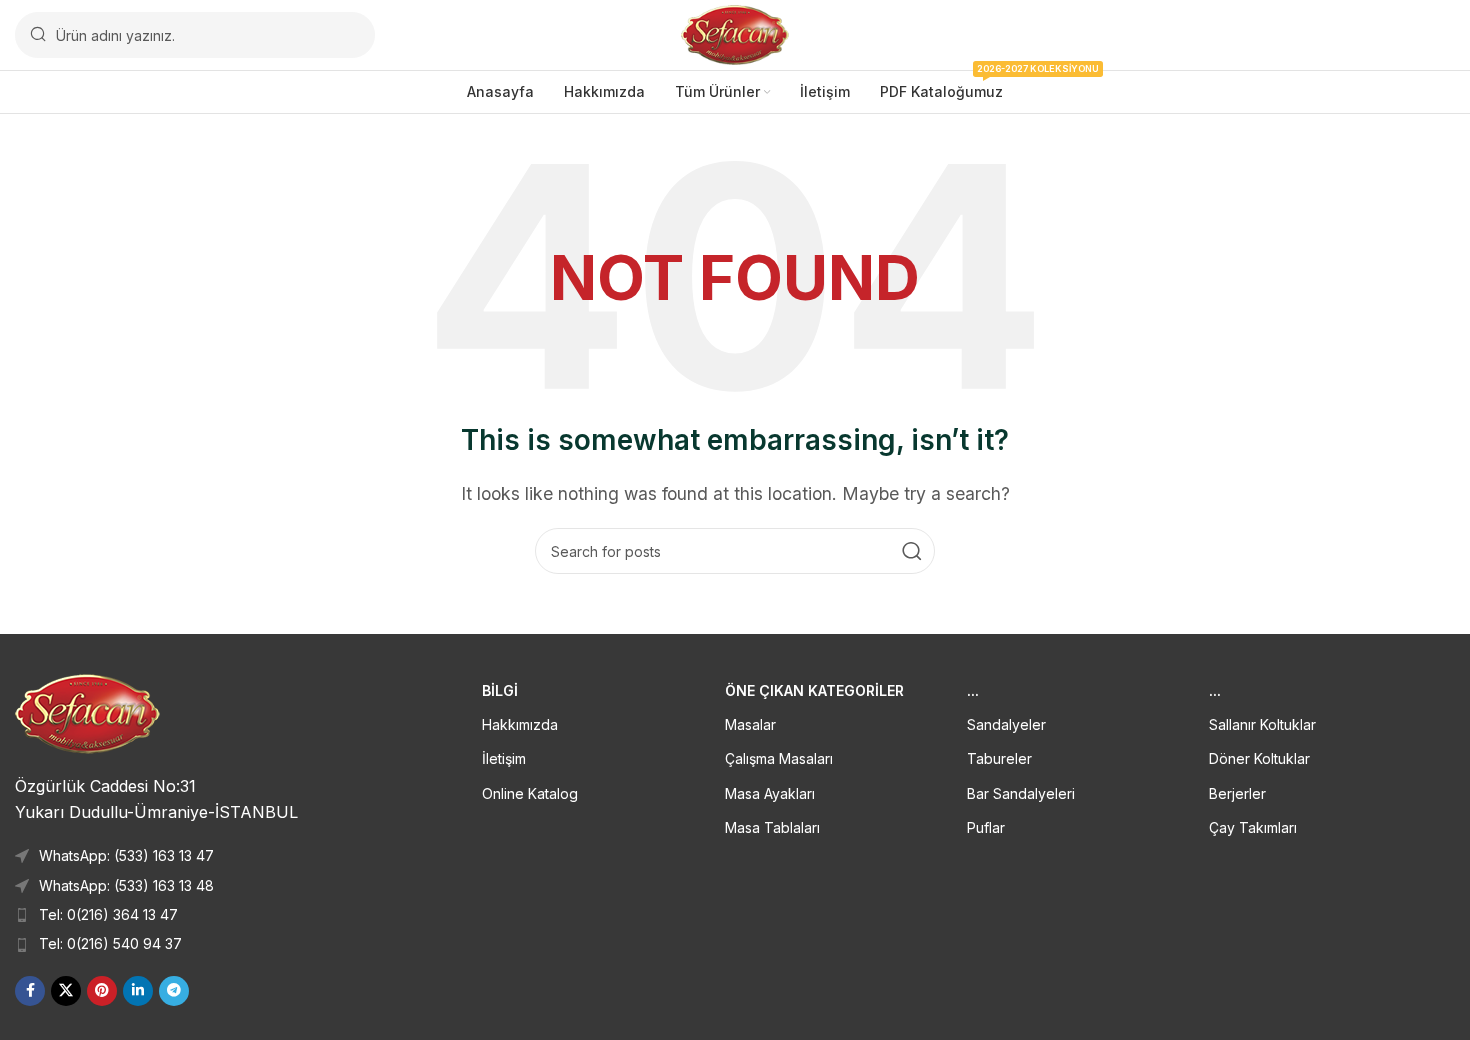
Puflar (986, 827)
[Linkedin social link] (138, 991)
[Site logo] (735, 33)
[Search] (912, 551)
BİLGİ (500, 690)
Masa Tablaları (772, 827)
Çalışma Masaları (779, 758)
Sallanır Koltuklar (1262, 724)
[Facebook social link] (30, 991)
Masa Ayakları (770, 793)
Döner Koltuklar (1259, 758)
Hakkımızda (520, 724)
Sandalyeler (1006, 724)
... (973, 690)
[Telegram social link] (174, 991)
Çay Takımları (1253, 827)
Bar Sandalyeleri (1021, 793)
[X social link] (66, 991)
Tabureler (999, 758)
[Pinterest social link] (102, 991)
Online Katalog (530, 793)
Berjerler (1237, 793)
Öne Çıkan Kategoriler (814, 690)
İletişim (504, 758)
